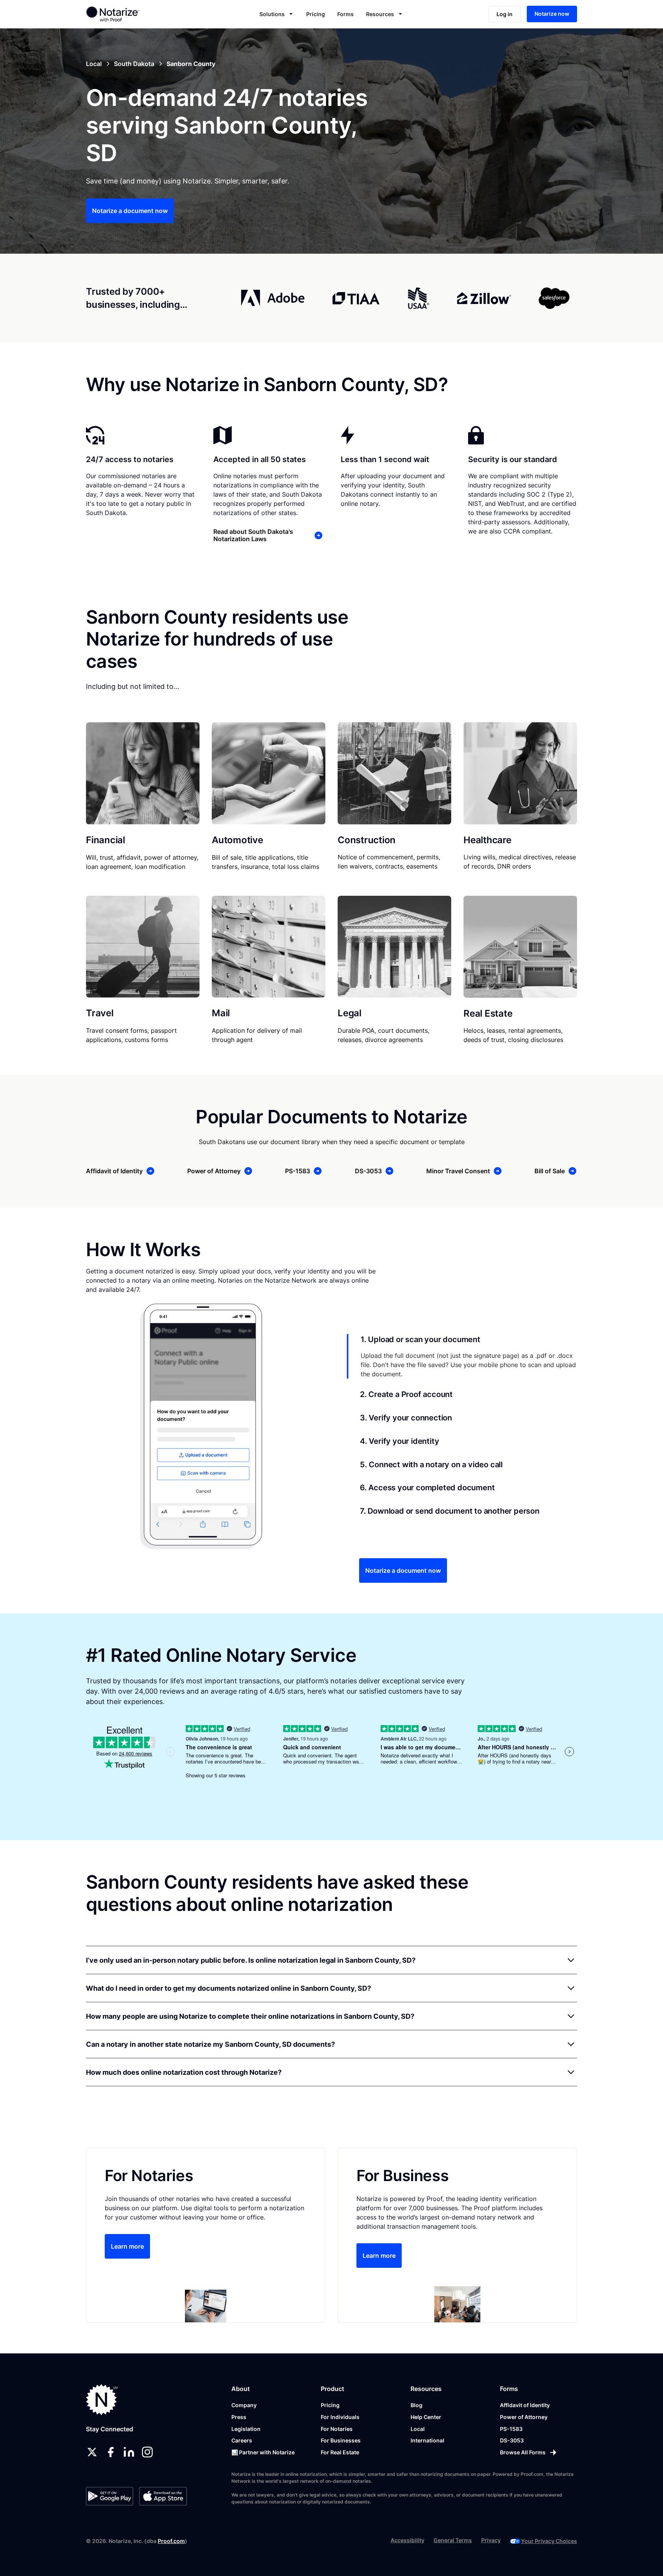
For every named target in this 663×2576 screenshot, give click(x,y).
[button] (277, 14)
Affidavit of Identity (525, 2405)
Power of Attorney (524, 2417)
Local (418, 2429)
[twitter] (92, 2452)
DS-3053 (512, 2440)
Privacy (491, 2540)
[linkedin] (129, 2452)
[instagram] (147, 2452)
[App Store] (163, 2496)
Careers (242, 2440)
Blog (416, 2405)
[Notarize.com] (102, 2400)
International (427, 2440)
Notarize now (552, 14)
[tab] (462, 1356)
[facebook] (110, 2452)
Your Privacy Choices (549, 2541)
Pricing (316, 14)
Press (239, 2417)
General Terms (453, 2540)
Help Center (426, 2417)
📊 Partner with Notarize (263, 2452)
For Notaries (337, 2429)
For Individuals (340, 2417)
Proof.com (171, 2541)
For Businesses (341, 2440)
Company (244, 2405)
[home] (137, 14)
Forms (346, 14)
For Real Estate (340, 2452)
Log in (505, 14)
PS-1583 (511, 2429)
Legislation (246, 2429)
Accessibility (407, 2540)
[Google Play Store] (110, 2496)
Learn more (127, 2246)
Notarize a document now (130, 211)
